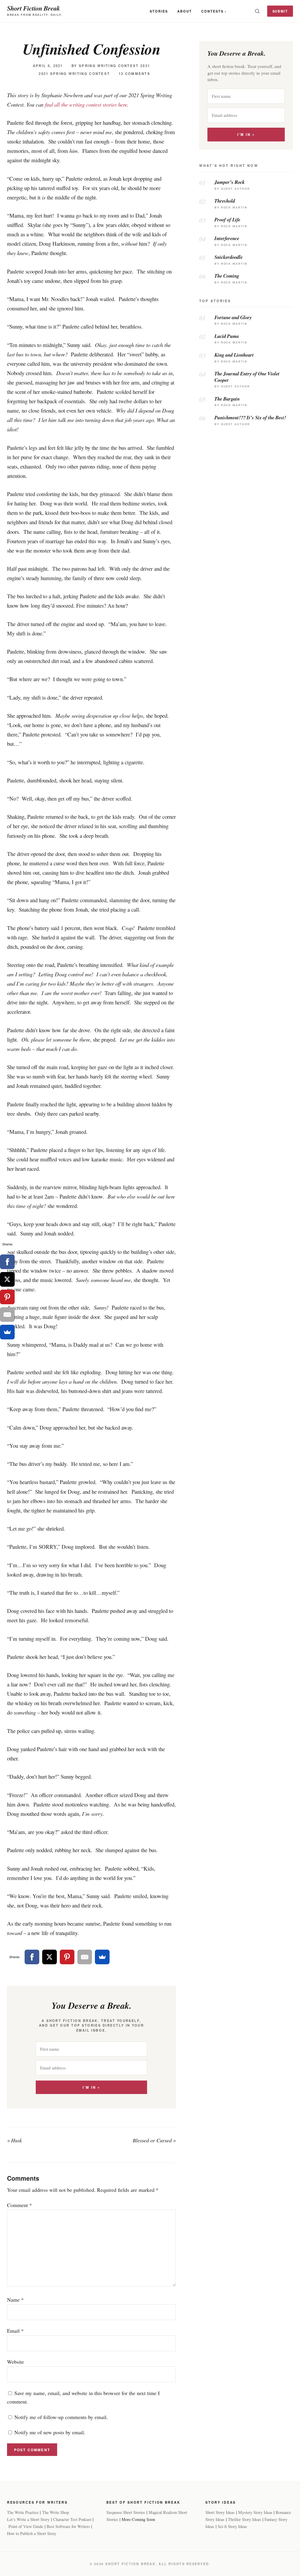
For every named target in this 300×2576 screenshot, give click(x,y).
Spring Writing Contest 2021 (114, 66)
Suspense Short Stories (126, 2512)
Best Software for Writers (68, 2526)
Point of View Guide (26, 2526)
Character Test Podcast (72, 2519)
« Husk (15, 2140)
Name (15, 2300)
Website (16, 2362)
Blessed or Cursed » (154, 2140)
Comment (19, 2205)
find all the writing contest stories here (86, 104)
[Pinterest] (67, 1957)
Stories (159, 11)
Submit (280, 11)
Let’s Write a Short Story (28, 2519)
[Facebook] (32, 1957)
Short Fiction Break (34, 8)
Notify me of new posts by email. (50, 2432)
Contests (212, 11)
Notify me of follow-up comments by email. (61, 2417)
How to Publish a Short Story (32, 2533)
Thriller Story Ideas (244, 2519)
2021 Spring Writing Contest (74, 74)
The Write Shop (56, 2512)
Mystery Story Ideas (255, 2512)
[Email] (85, 1957)
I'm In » (91, 2087)
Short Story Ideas (220, 2512)
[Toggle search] (257, 11)
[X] (50, 1957)
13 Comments (134, 74)
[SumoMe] (102, 1957)
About (185, 11)
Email (15, 2331)
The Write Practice (23, 2512)
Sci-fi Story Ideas (232, 2526)
